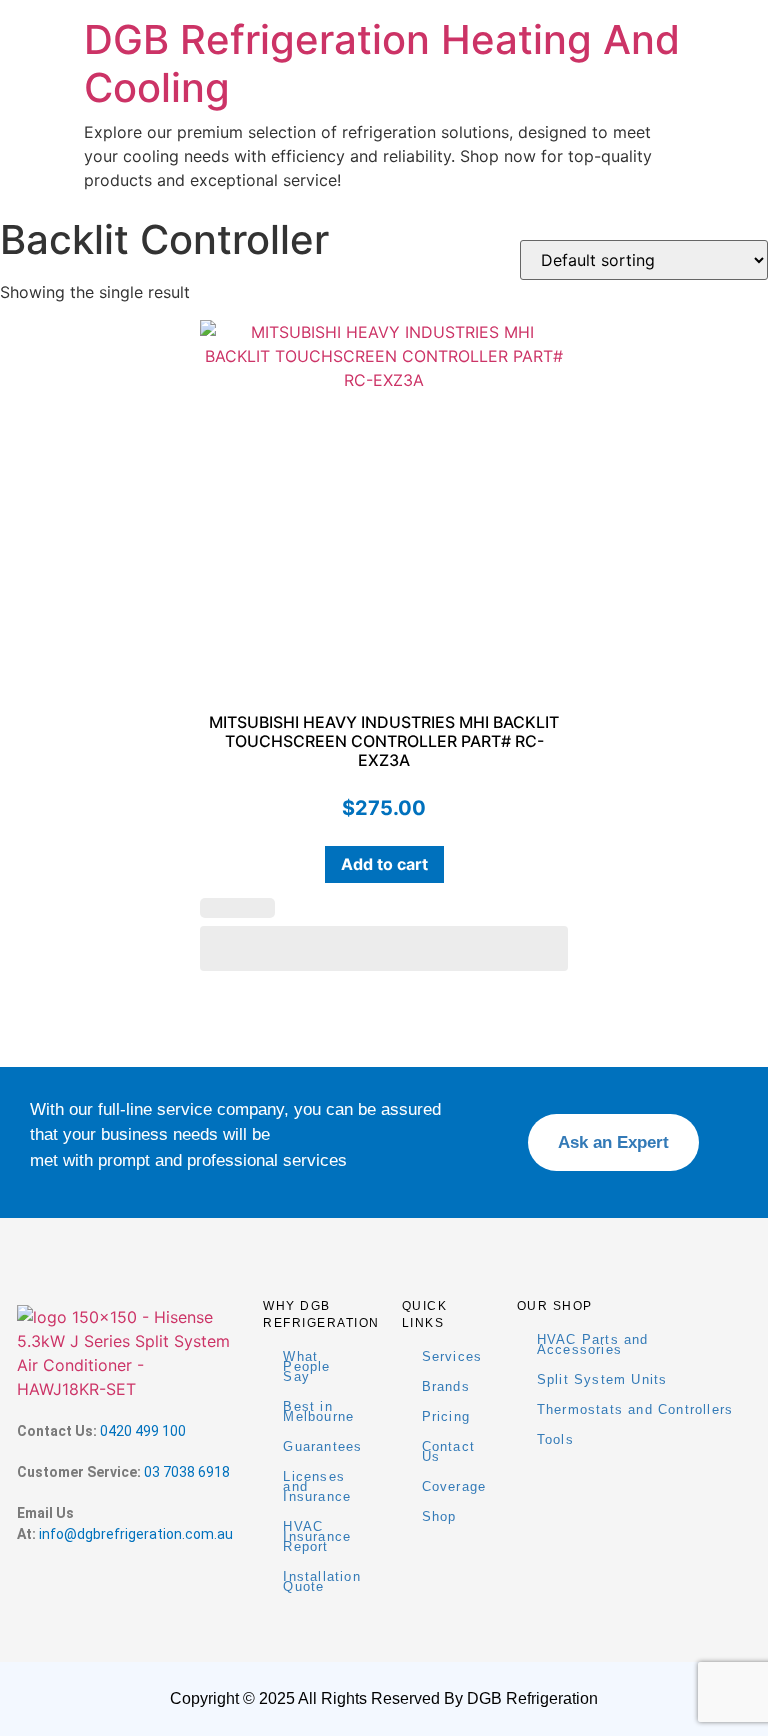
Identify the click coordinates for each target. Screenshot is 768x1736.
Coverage (454, 1486)
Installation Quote (321, 1581)
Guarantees (322, 1446)
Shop (439, 1516)
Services (452, 1356)
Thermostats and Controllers (635, 1409)
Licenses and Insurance (317, 1486)
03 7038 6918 (187, 1472)
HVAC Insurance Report (317, 1536)
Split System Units (602, 1379)
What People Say (306, 1366)
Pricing (446, 1416)
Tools (555, 1439)
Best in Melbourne (318, 1411)
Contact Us (448, 1451)
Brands (446, 1386)
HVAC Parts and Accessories (593, 1344)
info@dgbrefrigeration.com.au (136, 1534)
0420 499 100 (143, 1431)
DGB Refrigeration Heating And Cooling (382, 63)
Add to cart (384, 864)
